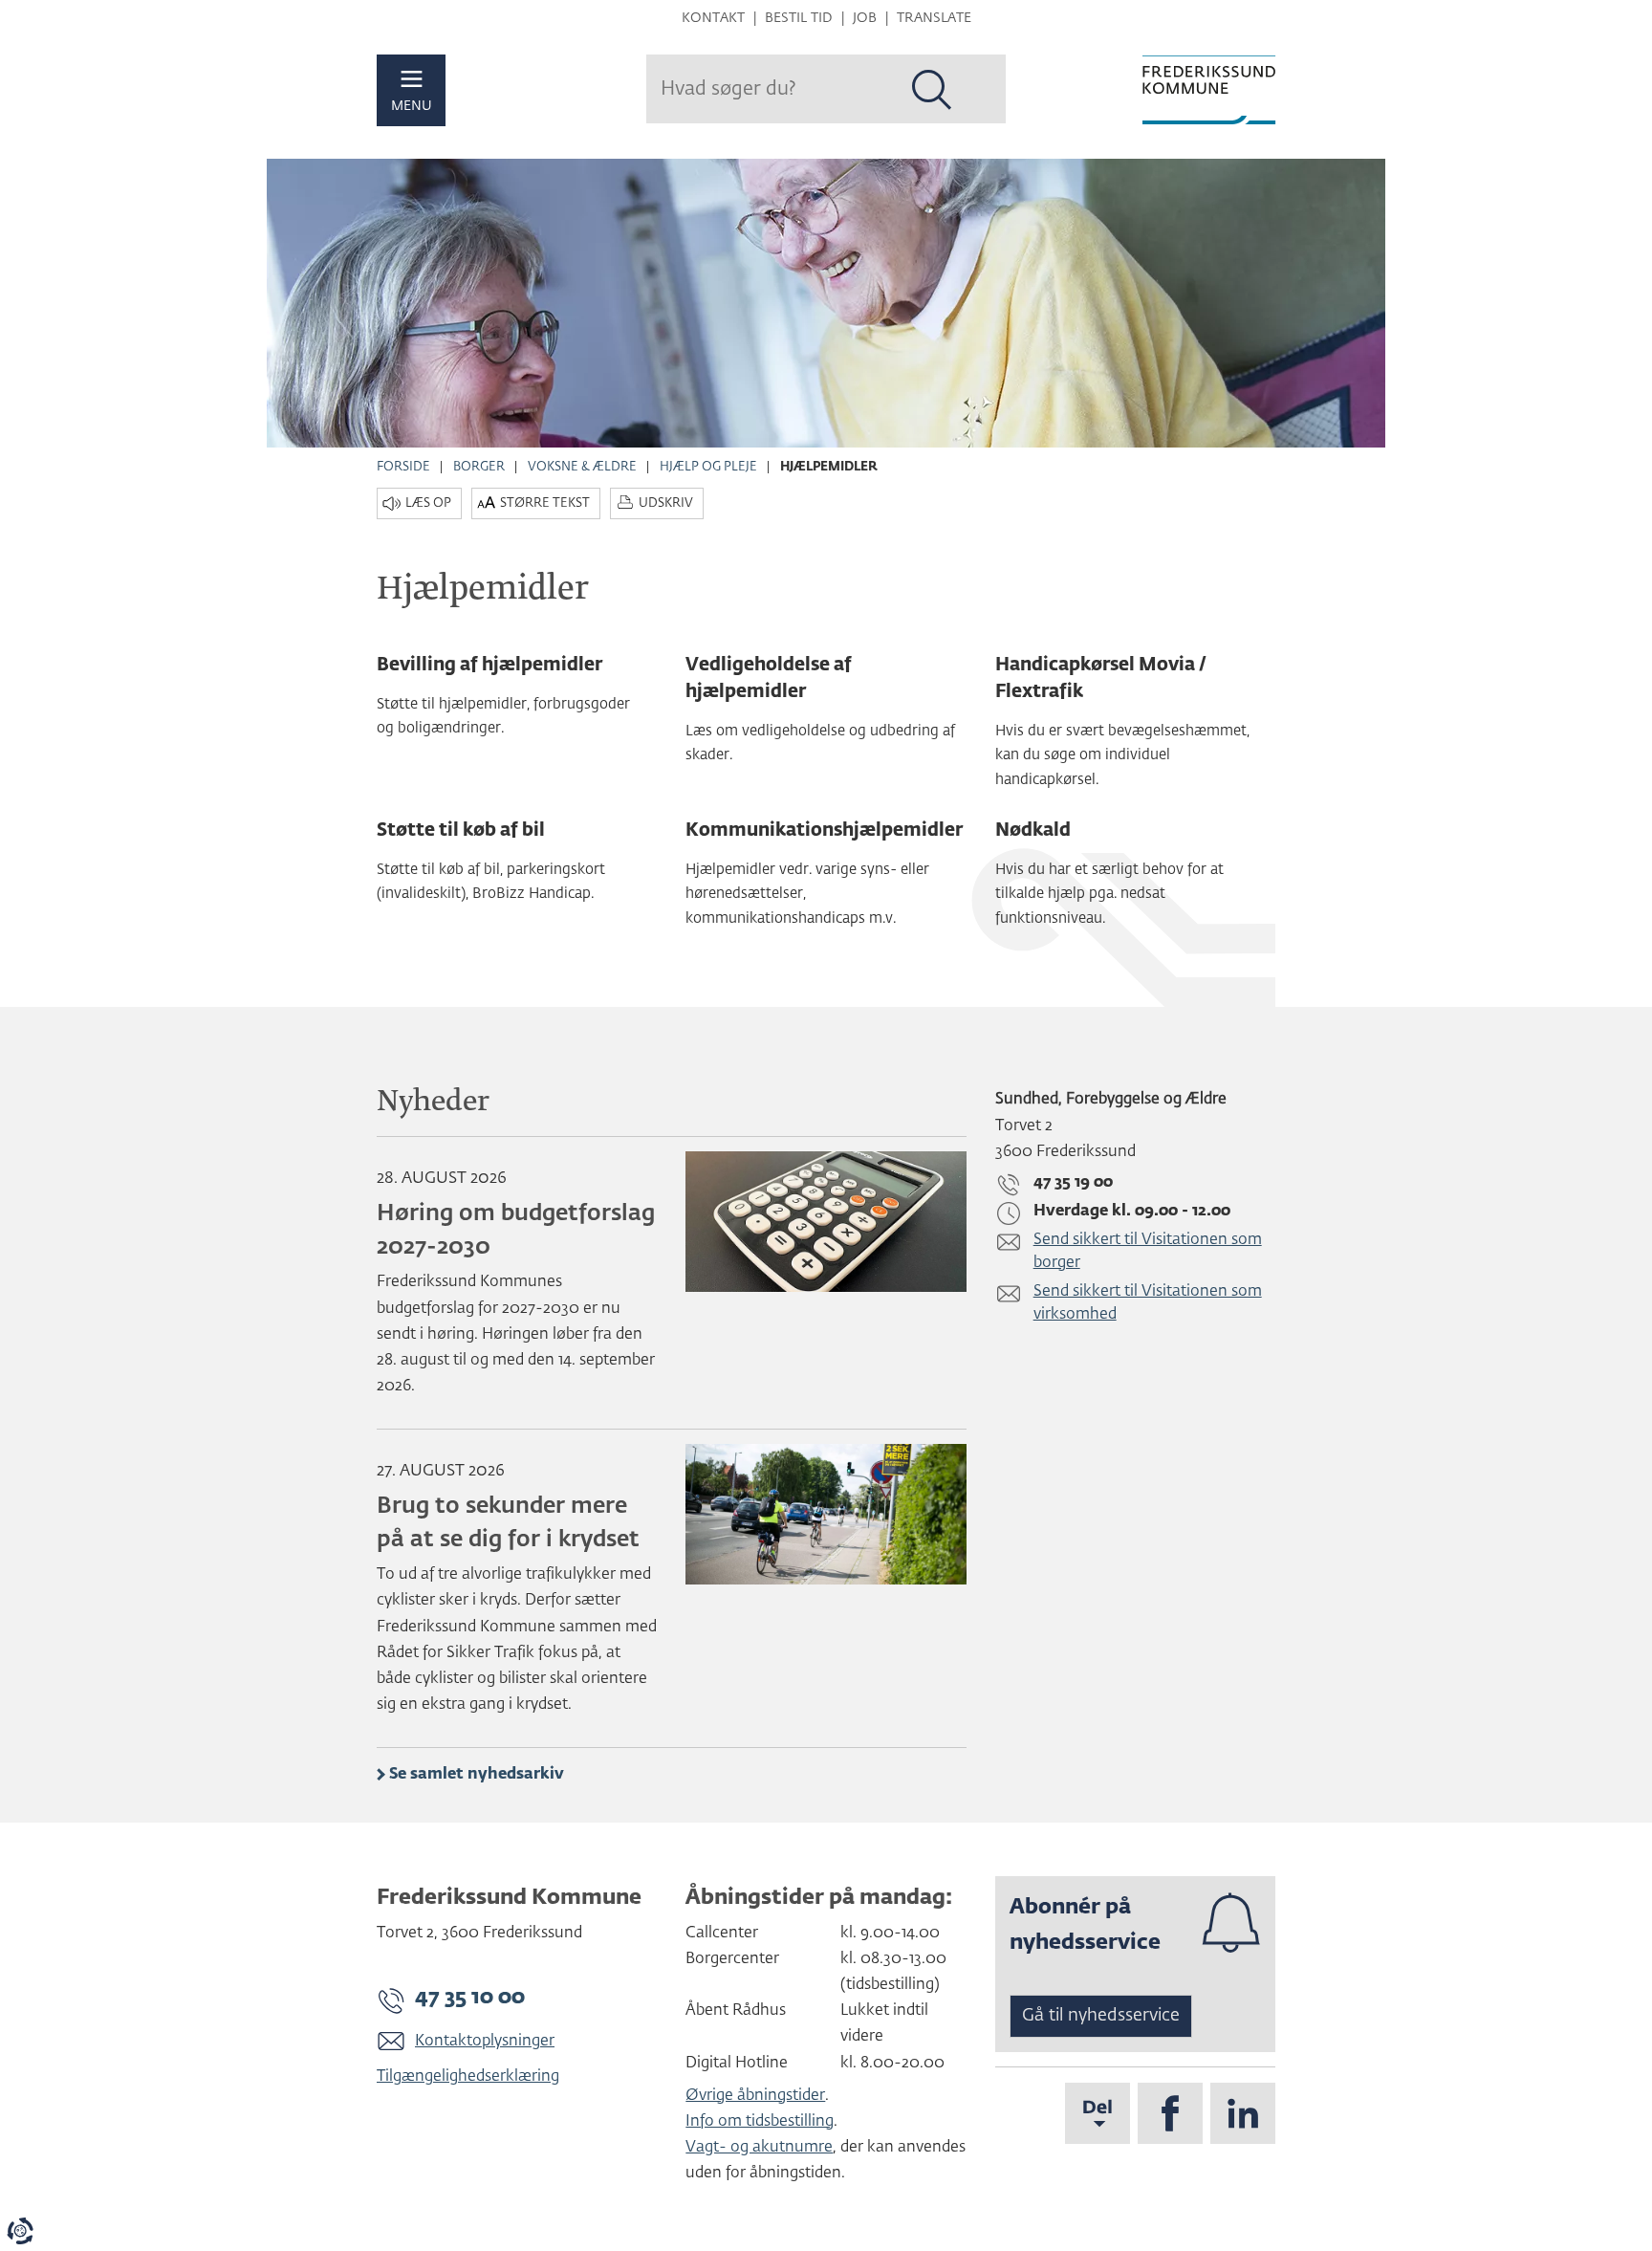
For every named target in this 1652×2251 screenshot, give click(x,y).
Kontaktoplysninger (485, 2042)
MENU (412, 106)
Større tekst (545, 503)
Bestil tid (799, 18)
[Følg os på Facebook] (1170, 2113)
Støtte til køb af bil (461, 830)
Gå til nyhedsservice (1101, 2016)
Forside (403, 467)
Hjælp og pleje (708, 467)
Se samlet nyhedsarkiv (477, 1775)
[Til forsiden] (1209, 90)
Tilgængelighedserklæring (468, 2077)
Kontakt (713, 18)
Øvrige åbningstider (755, 2096)
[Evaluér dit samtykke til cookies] (20, 2231)
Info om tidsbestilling (760, 2122)
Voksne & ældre (582, 467)
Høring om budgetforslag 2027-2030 (516, 1231)
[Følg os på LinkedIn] (1243, 2113)
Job (865, 18)
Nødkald (1033, 830)
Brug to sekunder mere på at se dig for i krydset (508, 1523)
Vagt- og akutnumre (759, 2148)
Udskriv (666, 503)
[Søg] (932, 90)
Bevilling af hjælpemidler (489, 665)
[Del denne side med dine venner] (1098, 2113)
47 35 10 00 (470, 1998)
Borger (479, 467)
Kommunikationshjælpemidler (824, 830)
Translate (934, 18)
